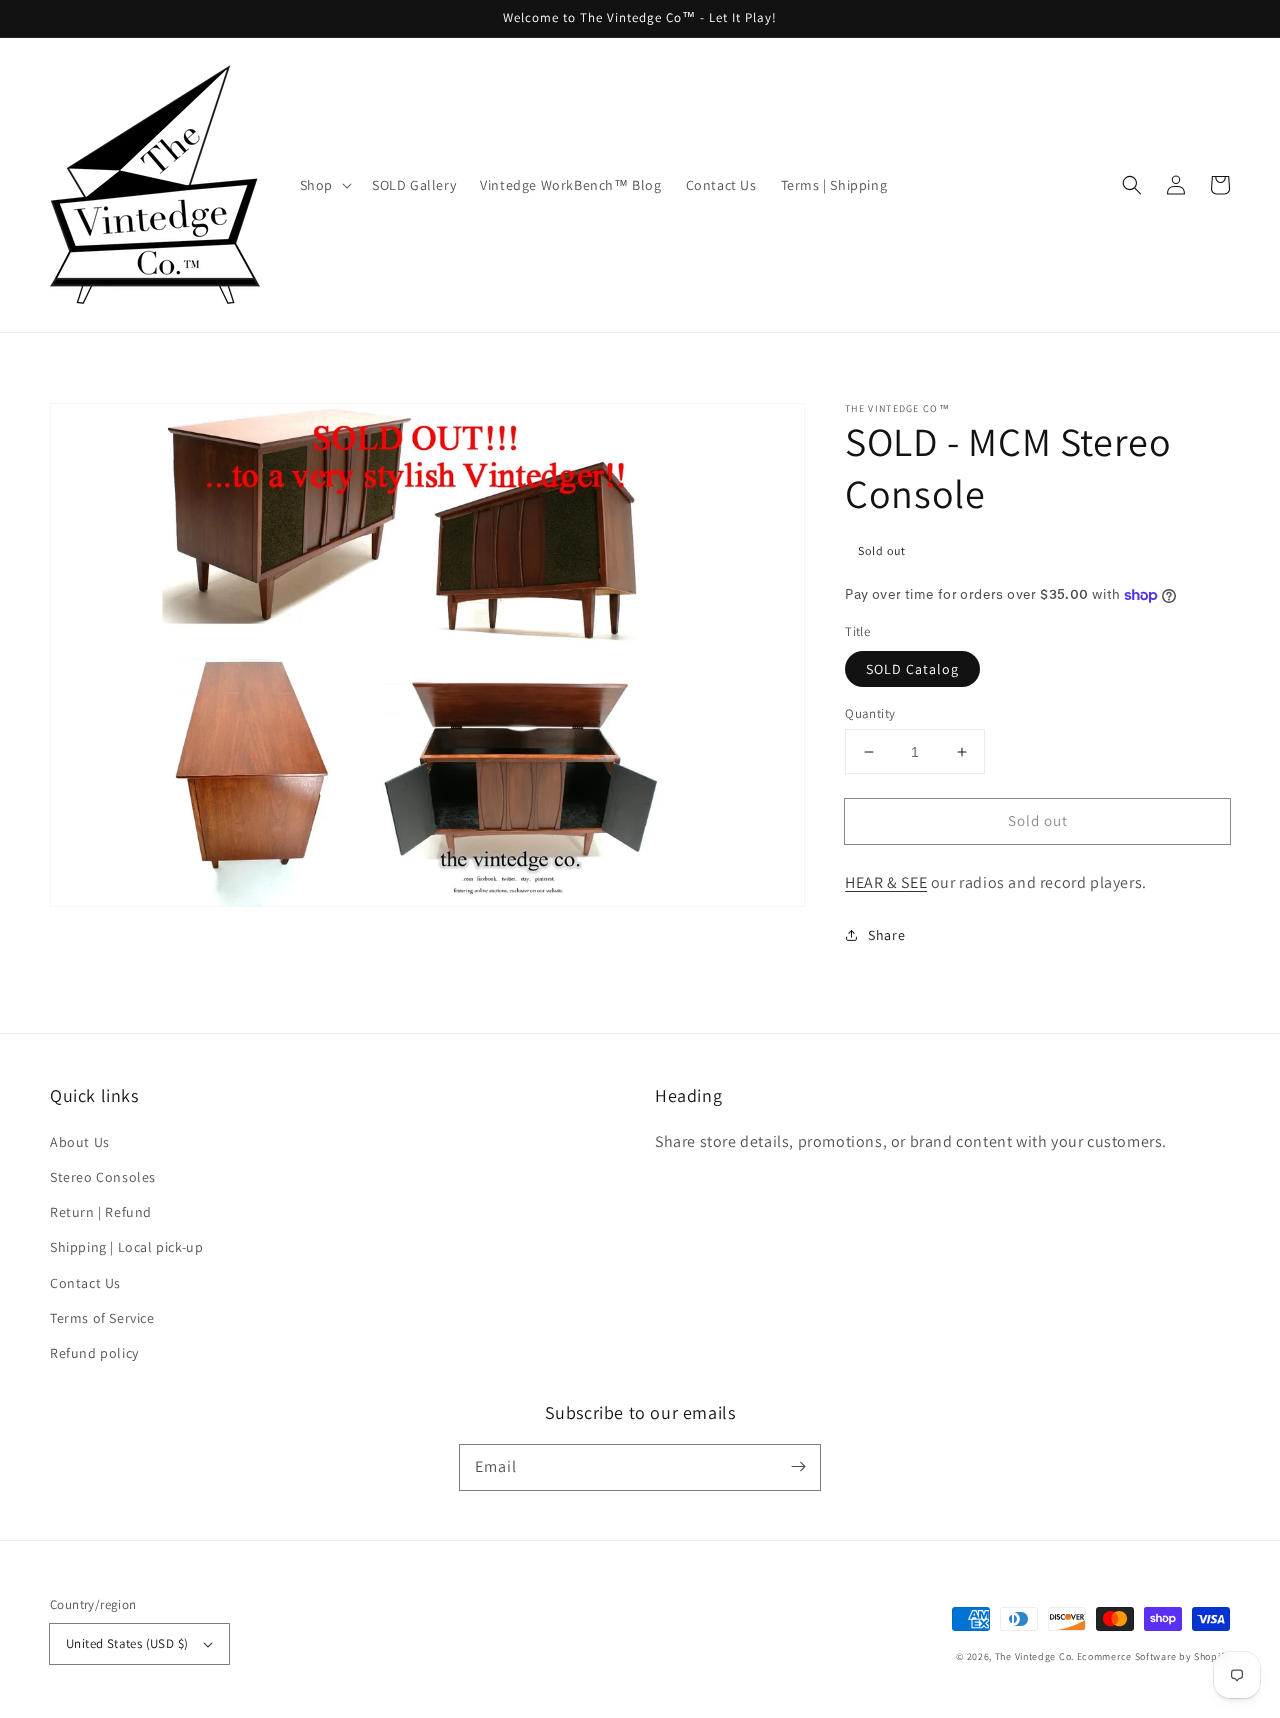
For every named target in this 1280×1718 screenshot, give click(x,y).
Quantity (870, 713)
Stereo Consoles (103, 1177)
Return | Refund (101, 1212)
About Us (80, 1142)
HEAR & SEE (886, 882)
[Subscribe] (798, 1467)
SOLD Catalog (912, 669)
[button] (1132, 185)
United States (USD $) (127, 1643)
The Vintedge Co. (1034, 1656)
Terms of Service (102, 1318)
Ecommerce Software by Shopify (1153, 1656)
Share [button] (886, 935)
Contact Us (85, 1283)
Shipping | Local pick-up (126, 1247)
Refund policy (94, 1353)
